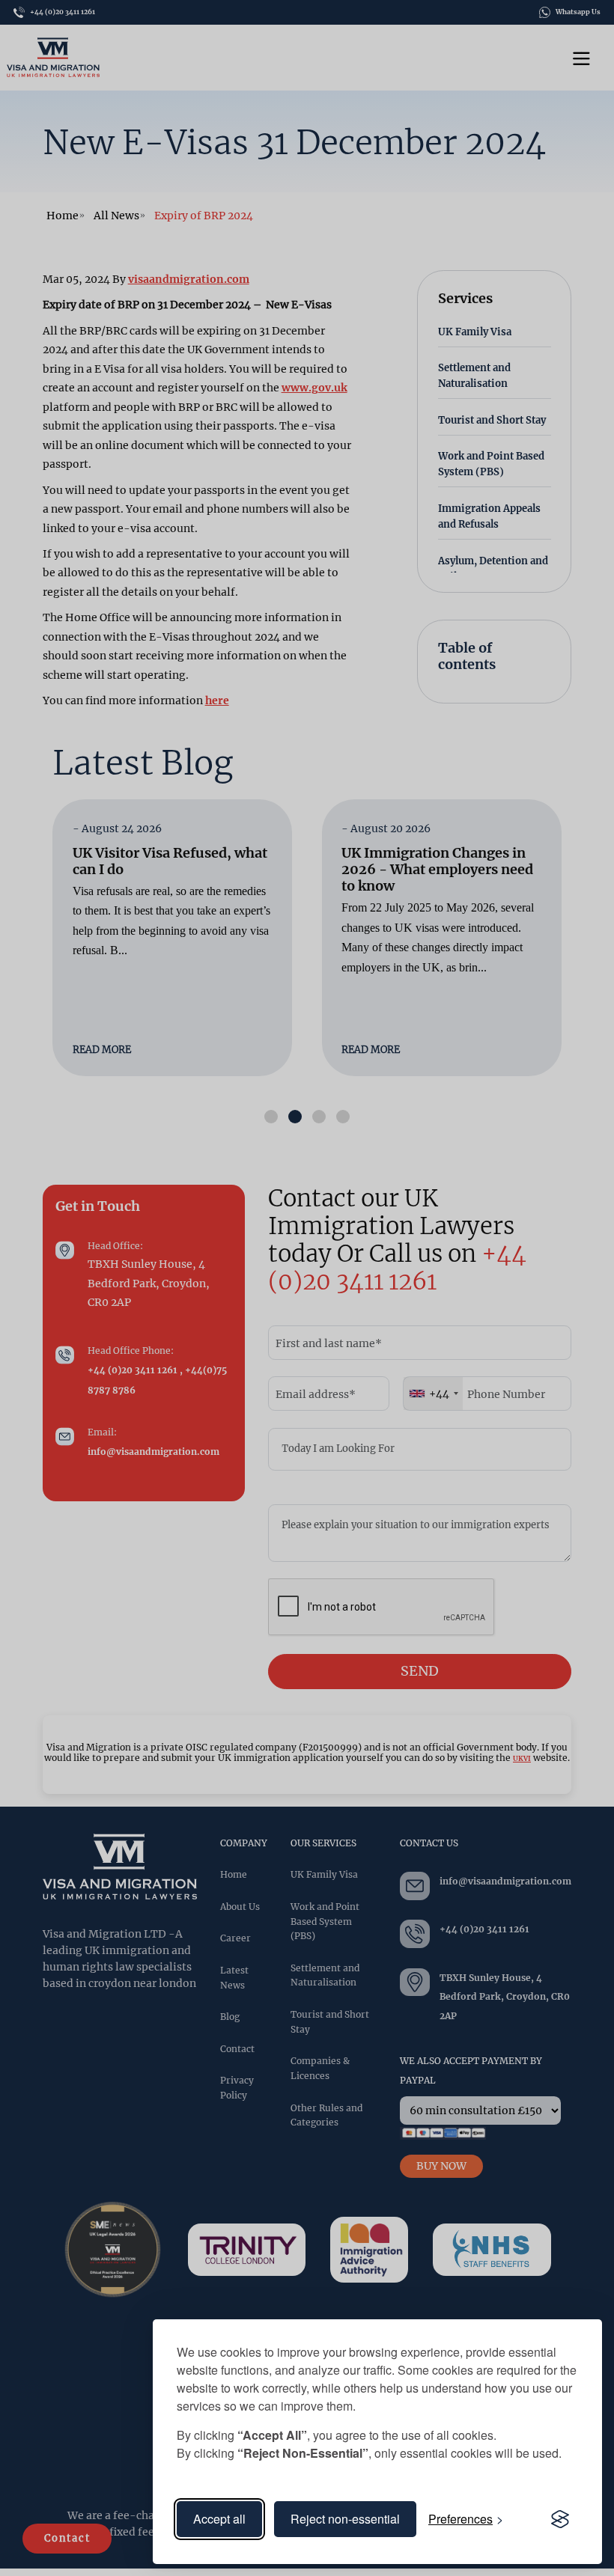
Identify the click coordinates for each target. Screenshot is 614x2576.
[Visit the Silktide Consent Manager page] (560, 2519)
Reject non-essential (345, 2519)
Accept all (219, 2519)
